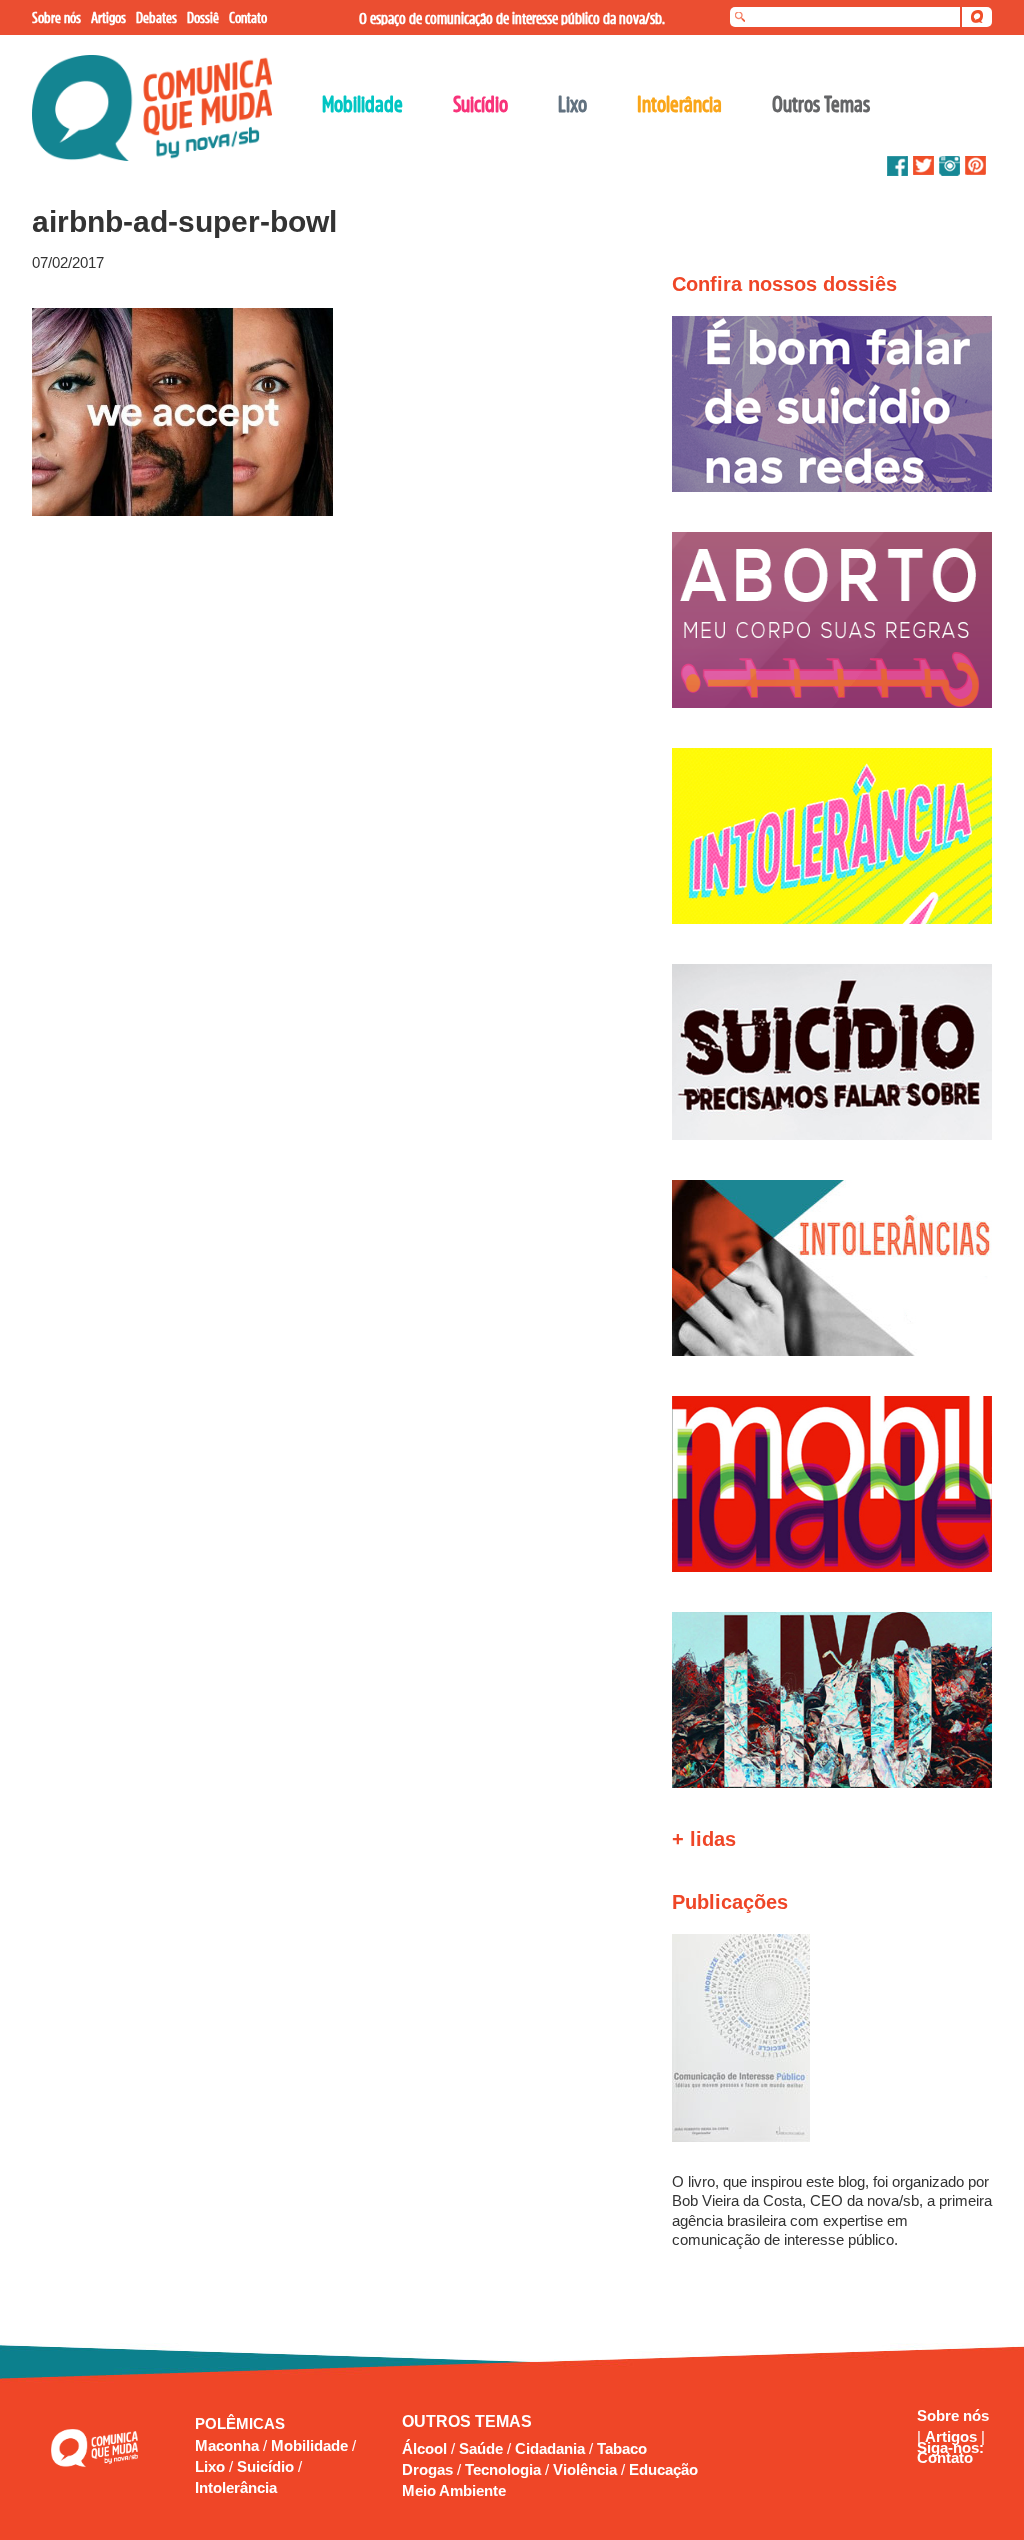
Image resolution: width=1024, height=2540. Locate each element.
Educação (663, 2469)
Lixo (212, 2466)
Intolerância (236, 2487)
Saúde (481, 2448)
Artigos (953, 2436)
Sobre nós (953, 2415)
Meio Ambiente (454, 2490)
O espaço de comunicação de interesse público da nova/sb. (512, 18)
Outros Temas (821, 104)
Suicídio (267, 2466)
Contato (945, 2457)
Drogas (427, 2469)
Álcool (424, 2448)
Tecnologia (503, 2469)
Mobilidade (311, 2445)
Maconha (229, 2445)
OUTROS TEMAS (467, 2421)
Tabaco (622, 2448)
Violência (585, 2469)
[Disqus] (320, 786)
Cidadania (550, 2448)
